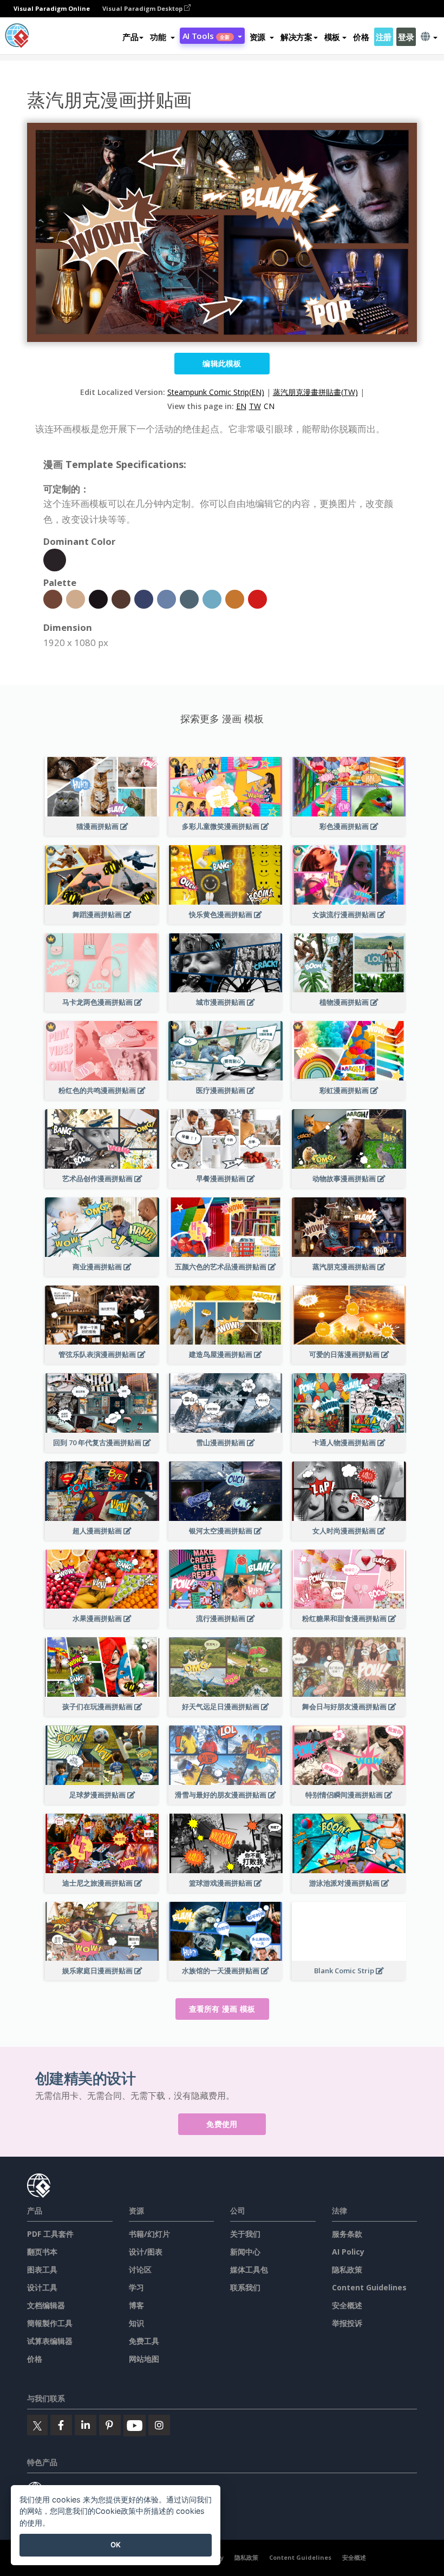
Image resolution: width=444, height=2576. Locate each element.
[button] (162, 37)
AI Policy (348, 2252)
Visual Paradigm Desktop (143, 8)
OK (116, 2545)
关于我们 (245, 2234)
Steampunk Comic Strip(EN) (216, 392)
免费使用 (222, 2124)
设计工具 (42, 2287)
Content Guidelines (369, 2287)
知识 (136, 2323)
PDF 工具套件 (50, 2234)
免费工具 (144, 2341)
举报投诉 (347, 2323)
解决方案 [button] (296, 37)
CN (269, 406)
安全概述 (347, 2305)
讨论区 (140, 2269)
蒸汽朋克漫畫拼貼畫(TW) (315, 392)
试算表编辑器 (50, 2341)
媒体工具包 (249, 2269)
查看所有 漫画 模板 (222, 2009)
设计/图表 (146, 2252)
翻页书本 (42, 2252)
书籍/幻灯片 (149, 2234)
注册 (384, 37)
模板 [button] (332, 37)
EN (241, 406)
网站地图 (144, 2359)
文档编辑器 (46, 2305)
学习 (136, 2287)
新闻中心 (245, 2252)
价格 (361, 37)
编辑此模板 (222, 363)
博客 (136, 2305)
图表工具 (42, 2269)
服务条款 (347, 2234)
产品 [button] (130, 37)
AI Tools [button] (206, 36)
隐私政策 (347, 2269)
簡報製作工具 (50, 2323)
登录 (406, 37)
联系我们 (245, 2287)
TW (255, 406)
